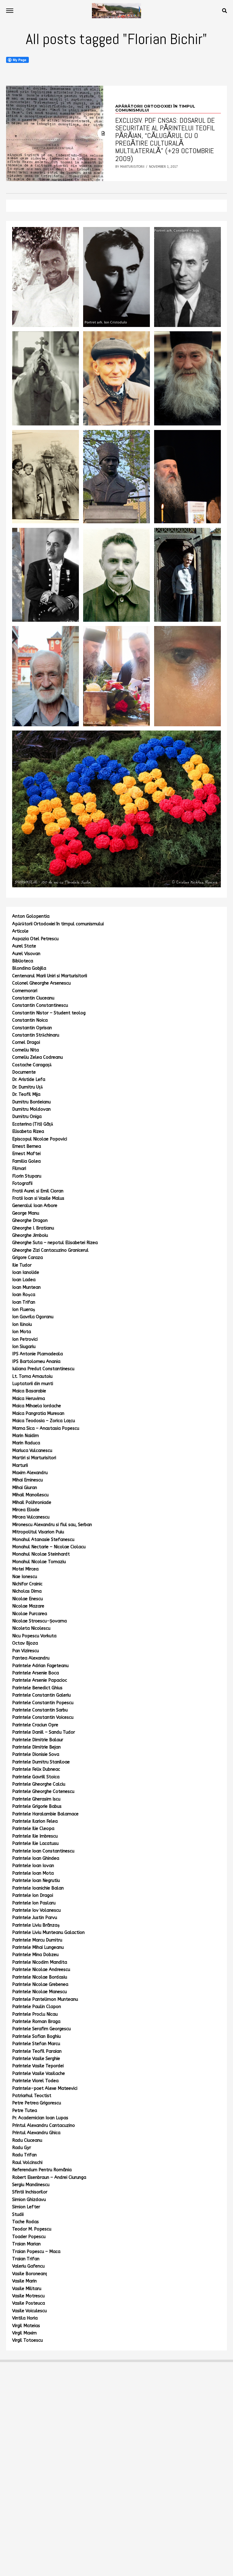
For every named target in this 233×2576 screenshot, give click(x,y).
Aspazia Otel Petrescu (35, 939)
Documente (24, 1072)
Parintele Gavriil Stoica (36, 1777)
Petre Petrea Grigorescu (37, 2103)
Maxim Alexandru (30, 1473)
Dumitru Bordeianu (31, 1102)
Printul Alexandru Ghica (36, 2133)
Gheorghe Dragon (30, 1221)
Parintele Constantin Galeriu (41, 1695)
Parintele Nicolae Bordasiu (40, 1977)
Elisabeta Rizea (28, 1132)
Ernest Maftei (26, 1154)
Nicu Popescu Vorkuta (34, 1636)
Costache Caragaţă (32, 1065)
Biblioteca (23, 961)
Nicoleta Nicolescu (31, 1628)
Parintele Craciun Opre (35, 1725)
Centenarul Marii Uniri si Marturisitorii (50, 976)
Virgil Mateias (26, 2326)
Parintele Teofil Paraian (37, 2051)
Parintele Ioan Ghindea (36, 1858)
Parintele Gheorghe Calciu (39, 1784)
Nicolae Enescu (27, 1599)
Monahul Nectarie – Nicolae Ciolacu (49, 1547)
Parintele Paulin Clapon (37, 2007)
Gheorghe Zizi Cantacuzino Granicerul (50, 1250)
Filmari (19, 1169)
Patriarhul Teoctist (32, 2096)
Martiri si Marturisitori (34, 1458)
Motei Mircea (25, 1569)
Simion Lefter (26, 2207)
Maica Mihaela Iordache (37, 1406)
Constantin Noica (30, 1020)
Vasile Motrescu (28, 2296)
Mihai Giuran (25, 1488)
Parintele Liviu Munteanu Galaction (48, 1933)
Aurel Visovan (26, 954)
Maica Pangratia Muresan (38, 1414)
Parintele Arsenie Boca (35, 1673)
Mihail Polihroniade (32, 1503)
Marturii (20, 1465)
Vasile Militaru (27, 2289)
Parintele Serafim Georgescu (41, 2029)
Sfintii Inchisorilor (30, 2192)
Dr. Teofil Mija (26, 1094)
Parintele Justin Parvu (35, 1918)
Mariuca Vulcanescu (32, 1451)
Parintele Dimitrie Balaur (38, 1740)
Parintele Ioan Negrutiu (36, 1881)
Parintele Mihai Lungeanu (38, 1947)
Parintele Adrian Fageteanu (40, 1666)
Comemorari (25, 991)
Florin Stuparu (27, 1176)
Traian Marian (26, 2244)
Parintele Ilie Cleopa (33, 1829)
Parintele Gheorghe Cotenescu (43, 1792)
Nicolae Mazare (28, 1606)
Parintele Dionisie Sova (36, 1754)
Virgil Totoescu (27, 2340)
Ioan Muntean (26, 1287)
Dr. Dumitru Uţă (27, 1087)
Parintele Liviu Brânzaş (36, 1925)
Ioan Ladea (24, 1280)
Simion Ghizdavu (29, 2200)
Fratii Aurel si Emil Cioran (38, 1191)
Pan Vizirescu (25, 1651)
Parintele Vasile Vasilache (39, 2074)
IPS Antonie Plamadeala (37, 1354)
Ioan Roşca (24, 1295)
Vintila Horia (25, 2318)
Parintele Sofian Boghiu (36, 2036)
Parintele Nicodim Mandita (40, 1962)
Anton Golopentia (31, 916)
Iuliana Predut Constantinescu (43, 1369)
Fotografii (22, 1183)
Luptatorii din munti (33, 1384)
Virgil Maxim (24, 2333)
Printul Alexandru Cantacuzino (44, 2125)
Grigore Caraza (27, 1258)
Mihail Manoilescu (30, 1495)
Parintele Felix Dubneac (36, 1769)
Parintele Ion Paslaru (34, 1903)
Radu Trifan (24, 2155)
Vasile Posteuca (29, 2303)
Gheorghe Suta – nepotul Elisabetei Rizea (55, 1243)
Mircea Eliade (26, 1510)
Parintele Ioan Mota (33, 1873)
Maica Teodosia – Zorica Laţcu (44, 1421)
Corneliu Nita (25, 1050)
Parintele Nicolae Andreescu (41, 1970)
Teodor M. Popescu (32, 2229)
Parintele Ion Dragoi (33, 1895)
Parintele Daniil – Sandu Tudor (44, 1732)
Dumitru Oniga (27, 1117)
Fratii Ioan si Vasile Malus (38, 1198)
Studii (18, 2215)
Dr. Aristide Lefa (29, 1080)
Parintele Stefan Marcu (36, 2044)
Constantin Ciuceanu (33, 998)
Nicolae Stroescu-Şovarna (39, 1621)
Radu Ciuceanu (27, 2140)
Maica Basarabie (29, 1391)
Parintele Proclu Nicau (35, 2014)
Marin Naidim (25, 1436)
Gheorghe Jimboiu (30, 1235)
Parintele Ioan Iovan (33, 1866)
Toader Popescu (29, 2237)
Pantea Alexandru (31, 1658)
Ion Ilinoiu (22, 1324)
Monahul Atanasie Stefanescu (43, 1540)
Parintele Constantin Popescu (43, 1703)
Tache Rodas (25, 2222)
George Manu (26, 1213)
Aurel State (24, 946)
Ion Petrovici (25, 1339)
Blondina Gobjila (29, 968)
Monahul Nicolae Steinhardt (41, 1554)
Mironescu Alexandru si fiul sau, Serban (52, 1525)
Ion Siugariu (24, 1347)
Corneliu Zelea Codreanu (37, 1057)
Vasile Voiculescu (29, 2311)
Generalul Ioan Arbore (35, 1206)
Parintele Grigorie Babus (37, 1806)
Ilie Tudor (22, 1265)
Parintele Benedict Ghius (37, 1688)
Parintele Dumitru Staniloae (41, 1762)
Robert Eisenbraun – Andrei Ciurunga (49, 2177)
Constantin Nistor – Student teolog (49, 1013)
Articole (20, 931)
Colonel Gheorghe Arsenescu (41, 983)
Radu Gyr (22, 2148)
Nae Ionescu (25, 1577)
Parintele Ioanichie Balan (38, 1888)
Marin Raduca (26, 1443)
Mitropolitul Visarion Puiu (38, 1532)
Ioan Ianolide (26, 1273)
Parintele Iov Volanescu (36, 1910)
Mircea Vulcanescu (31, 1517)
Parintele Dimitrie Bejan (36, 1747)
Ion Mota (22, 1332)
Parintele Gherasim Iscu (36, 1799)
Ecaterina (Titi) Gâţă (33, 1124)
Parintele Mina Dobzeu (35, 1955)
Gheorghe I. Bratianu (33, 1228)
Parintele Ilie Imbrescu (35, 1836)
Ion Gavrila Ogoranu (33, 1317)
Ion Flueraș (24, 1310)
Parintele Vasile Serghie (36, 2059)
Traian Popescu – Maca (36, 2252)
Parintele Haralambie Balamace (45, 1814)
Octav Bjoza (25, 1643)
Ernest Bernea (27, 1146)
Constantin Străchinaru (36, 1035)
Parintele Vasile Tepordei (38, 2066)
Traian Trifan (26, 2259)
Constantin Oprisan (32, 1028)
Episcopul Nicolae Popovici (40, 1139)
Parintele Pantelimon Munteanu (45, 1999)
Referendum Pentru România (42, 2170)
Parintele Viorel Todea (35, 2081)
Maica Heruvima (29, 1399)
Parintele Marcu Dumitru (37, 1940)
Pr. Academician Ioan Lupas (40, 2118)
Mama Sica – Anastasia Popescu (46, 1428)
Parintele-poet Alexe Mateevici (45, 2088)
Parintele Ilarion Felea (35, 1821)
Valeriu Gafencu (28, 2266)
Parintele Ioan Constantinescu (43, 1851)
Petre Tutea (25, 2111)
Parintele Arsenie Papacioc (40, 1680)
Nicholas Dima (27, 1591)
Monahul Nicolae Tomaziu (39, 1562)
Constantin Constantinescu (40, 1005)
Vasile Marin (24, 2281)
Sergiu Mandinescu (31, 2185)
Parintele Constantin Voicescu (43, 1717)
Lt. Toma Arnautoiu (32, 1376)
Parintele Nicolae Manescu (39, 1992)
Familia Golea (26, 1161)
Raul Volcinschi (27, 2163)
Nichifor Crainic (27, 1584)
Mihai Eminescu (27, 1480)
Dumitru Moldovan (31, 1109)
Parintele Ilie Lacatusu (35, 1843)
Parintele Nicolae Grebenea (40, 1984)
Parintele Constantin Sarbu (40, 1710)
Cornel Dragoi (26, 1042)
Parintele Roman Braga (36, 2022)
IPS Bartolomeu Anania (36, 1362)
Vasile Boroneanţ (30, 2274)
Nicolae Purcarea (30, 1614)
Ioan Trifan (24, 1302)
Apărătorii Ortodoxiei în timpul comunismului (58, 924)
